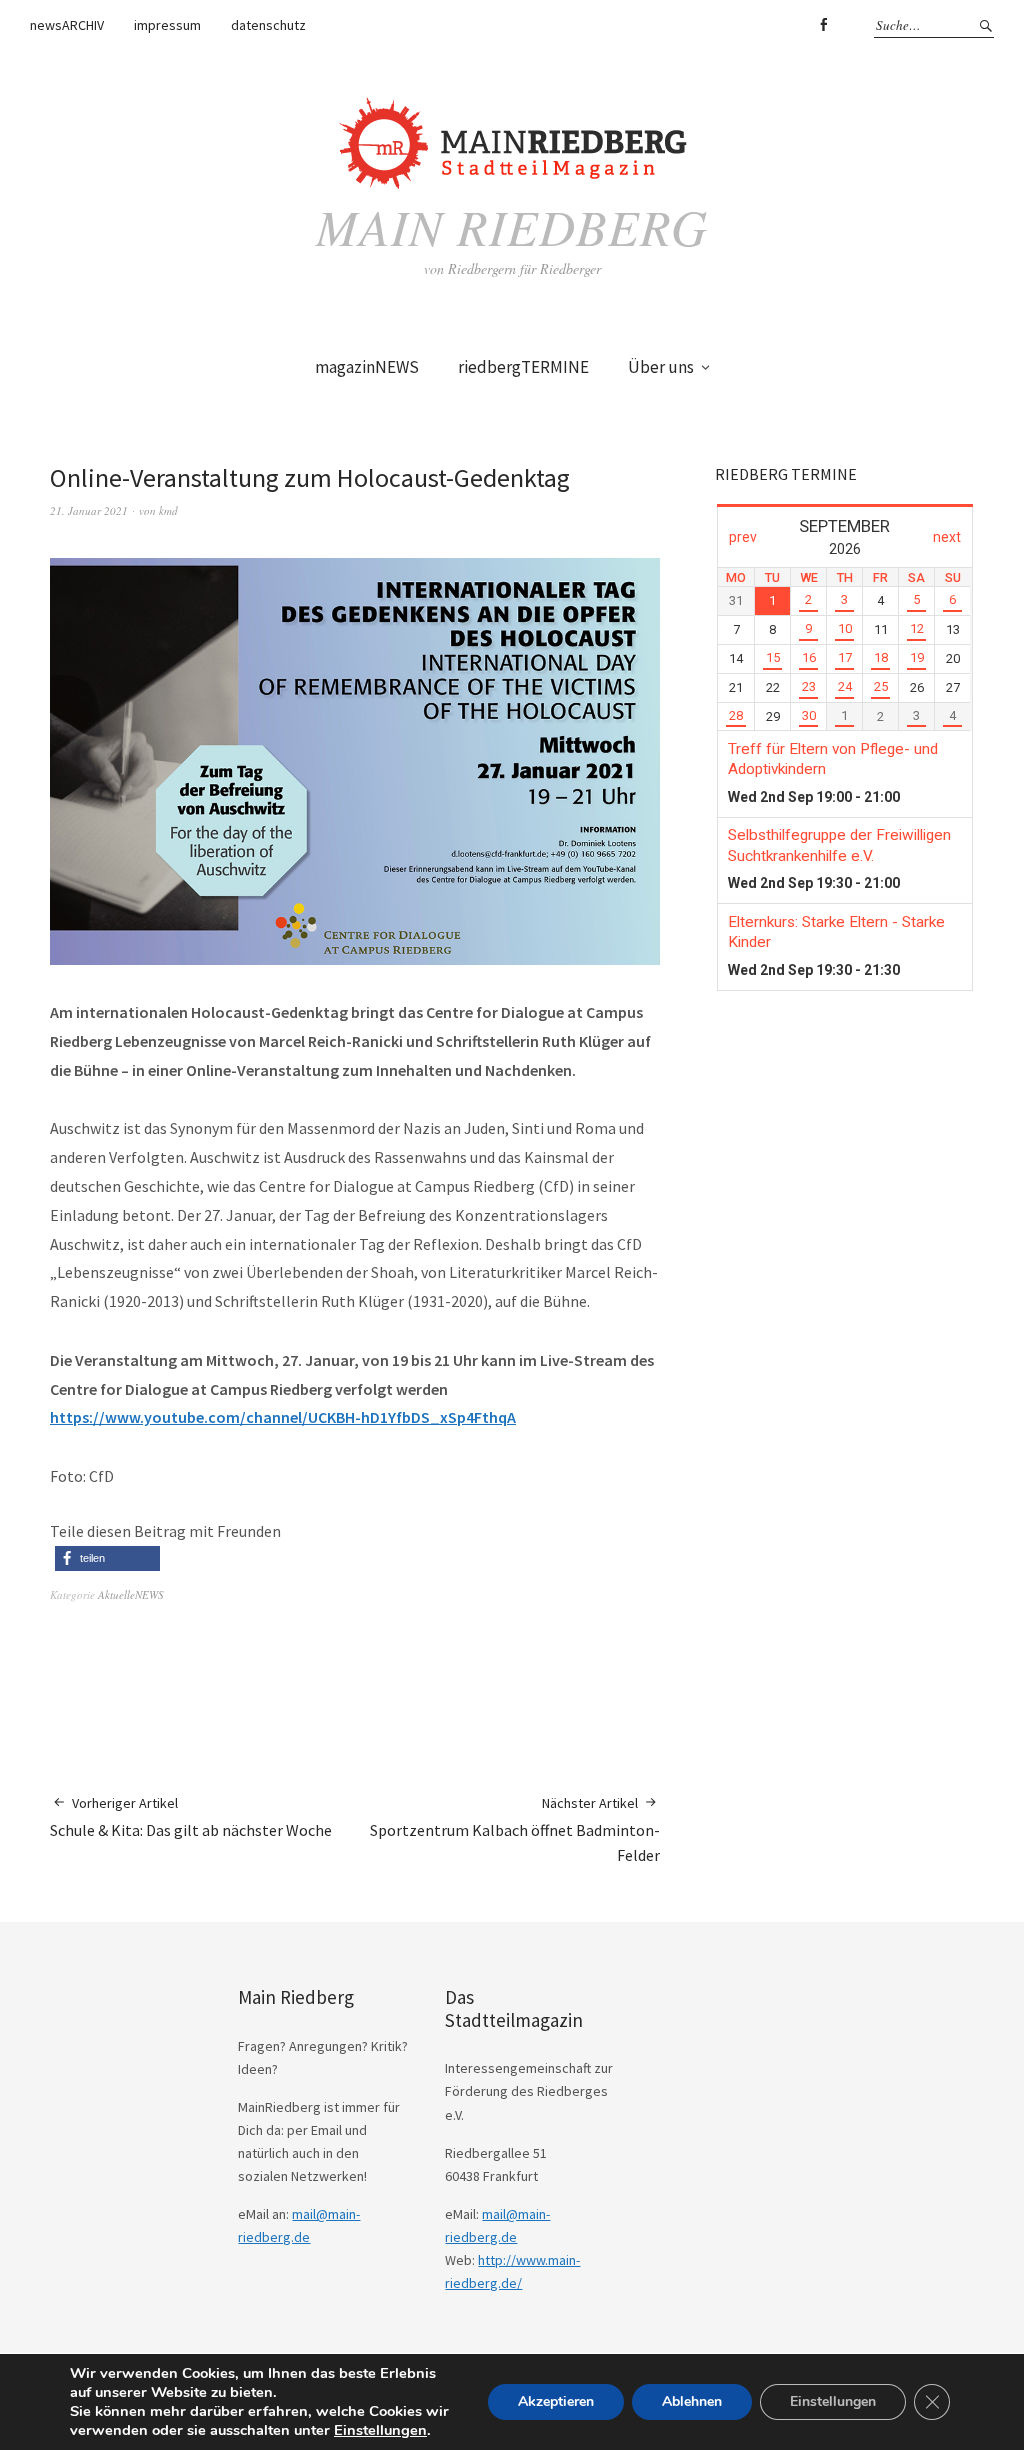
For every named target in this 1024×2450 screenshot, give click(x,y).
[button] (107, 1558)
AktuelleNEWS (131, 1594)
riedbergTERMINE (523, 367)
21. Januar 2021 (89, 510)
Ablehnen (692, 2401)
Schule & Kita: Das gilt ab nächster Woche (191, 1817)
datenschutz (268, 25)
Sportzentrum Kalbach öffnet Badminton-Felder (515, 1829)
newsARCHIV (67, 25)
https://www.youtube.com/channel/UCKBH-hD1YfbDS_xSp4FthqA (283, 1417)
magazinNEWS (367, 367)
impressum (167, 25)
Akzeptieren (556, 2401)
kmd (168, 510)
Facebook (823, 25)
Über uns (661, 367)
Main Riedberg (512, 226)
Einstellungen (380, 2430)
